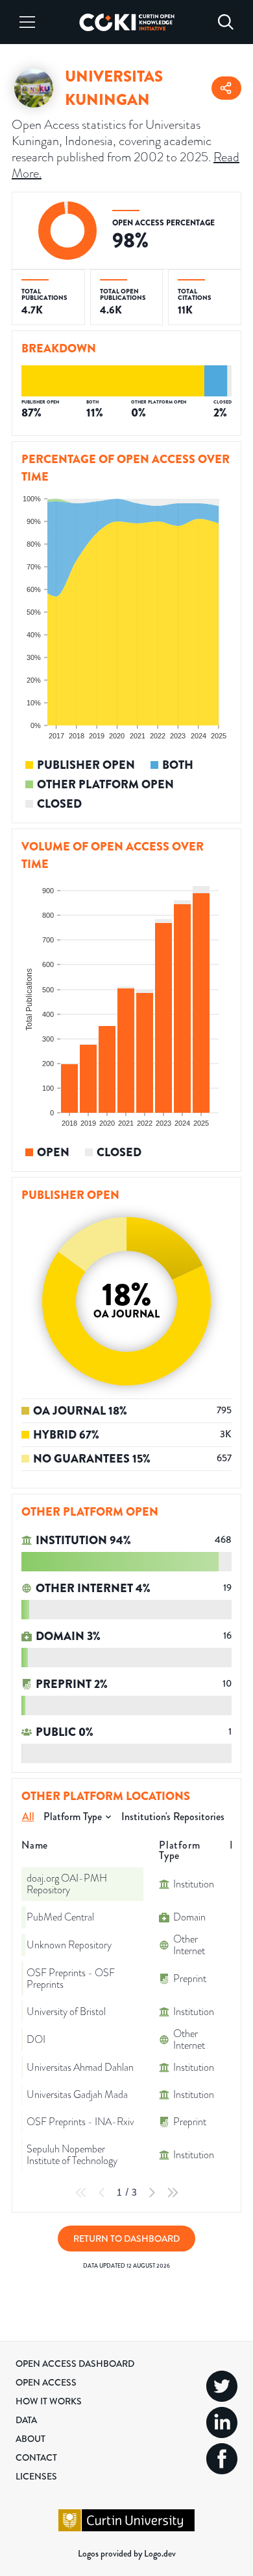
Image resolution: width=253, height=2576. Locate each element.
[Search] (226, 22)
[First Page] (81, 2193)
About (30, 2439)
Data (26, 2420)
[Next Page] (152, 2193)
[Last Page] (173, 2193)
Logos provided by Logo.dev (127, 2553)
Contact (36, 2457)
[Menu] (27, 22)
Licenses (36, 2476)
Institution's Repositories (173, 1817)
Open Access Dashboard (75, 2364)
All (28, 1817)
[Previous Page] (102, 2193)
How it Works (49, 2401)
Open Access (46, 2382)
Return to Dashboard (126, 2239)
